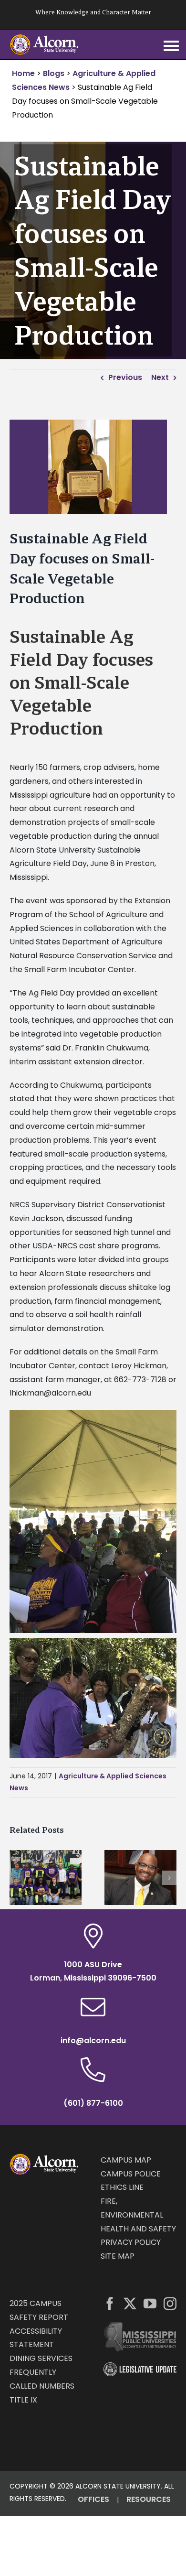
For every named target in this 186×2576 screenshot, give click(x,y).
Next (160, 377)
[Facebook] (110, 2303)
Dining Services (41, 2358)
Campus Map (126, 2160)
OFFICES (93, 2499)
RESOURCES (149, 2499)
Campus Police (131, 2174)
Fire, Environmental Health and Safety (138, 2215)
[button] (17, 1878)
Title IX (23, 2400)
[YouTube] (150, 2303)
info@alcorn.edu (93, 2040)
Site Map (118, 2256)
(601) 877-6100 (93, 2103)
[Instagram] (170, 2303)
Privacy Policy (131, 2242)
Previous (125, 377)
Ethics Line (122, 2187)
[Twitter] (130, 2303)
